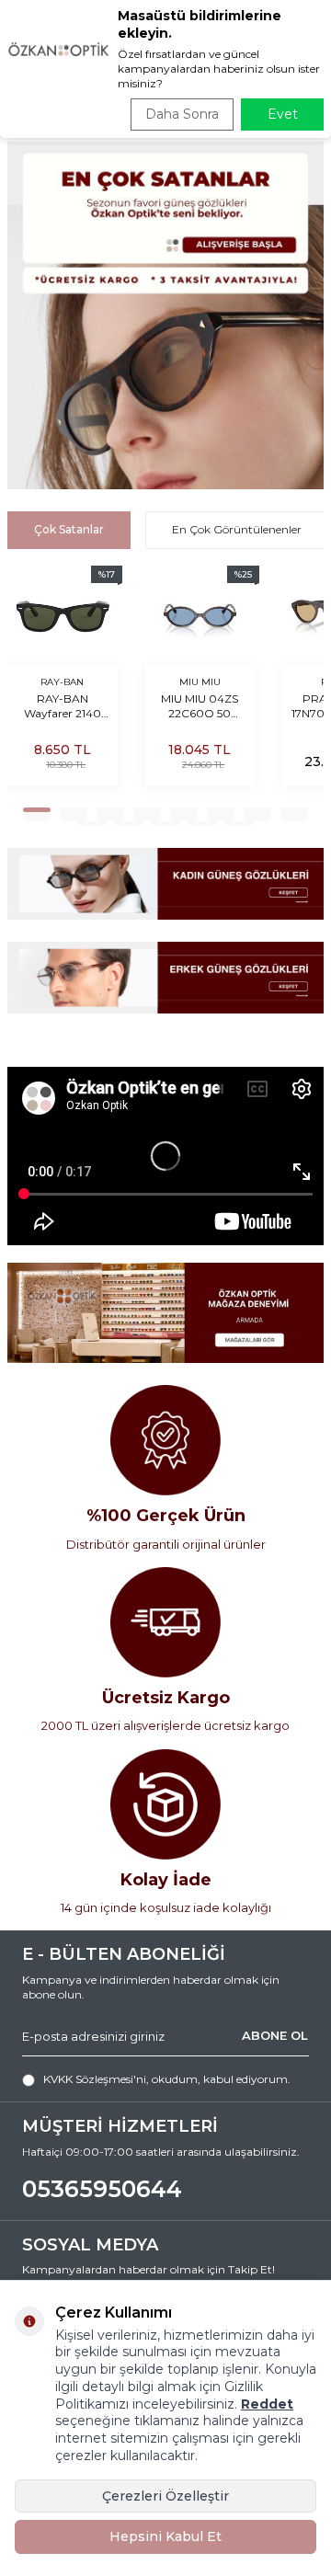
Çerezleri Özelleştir (165, 2496)
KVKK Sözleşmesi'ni (95, 2079)
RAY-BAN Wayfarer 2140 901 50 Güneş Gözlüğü (63, 706)
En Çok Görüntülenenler (237, 529)
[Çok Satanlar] (165, 315)
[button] (37, 810)
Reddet (267, 2404)
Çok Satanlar (69, 529)
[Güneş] (165, 884)
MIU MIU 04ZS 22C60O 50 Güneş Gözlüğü (200, 706)
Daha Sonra (182, 114)
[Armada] (165, 1313)
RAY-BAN (62, 682)
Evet (283, 114)
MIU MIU (200, 682)
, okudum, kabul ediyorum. (167, 2079)
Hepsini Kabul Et (165, 2536)
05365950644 (102, 2189)
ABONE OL (275, 2036)
